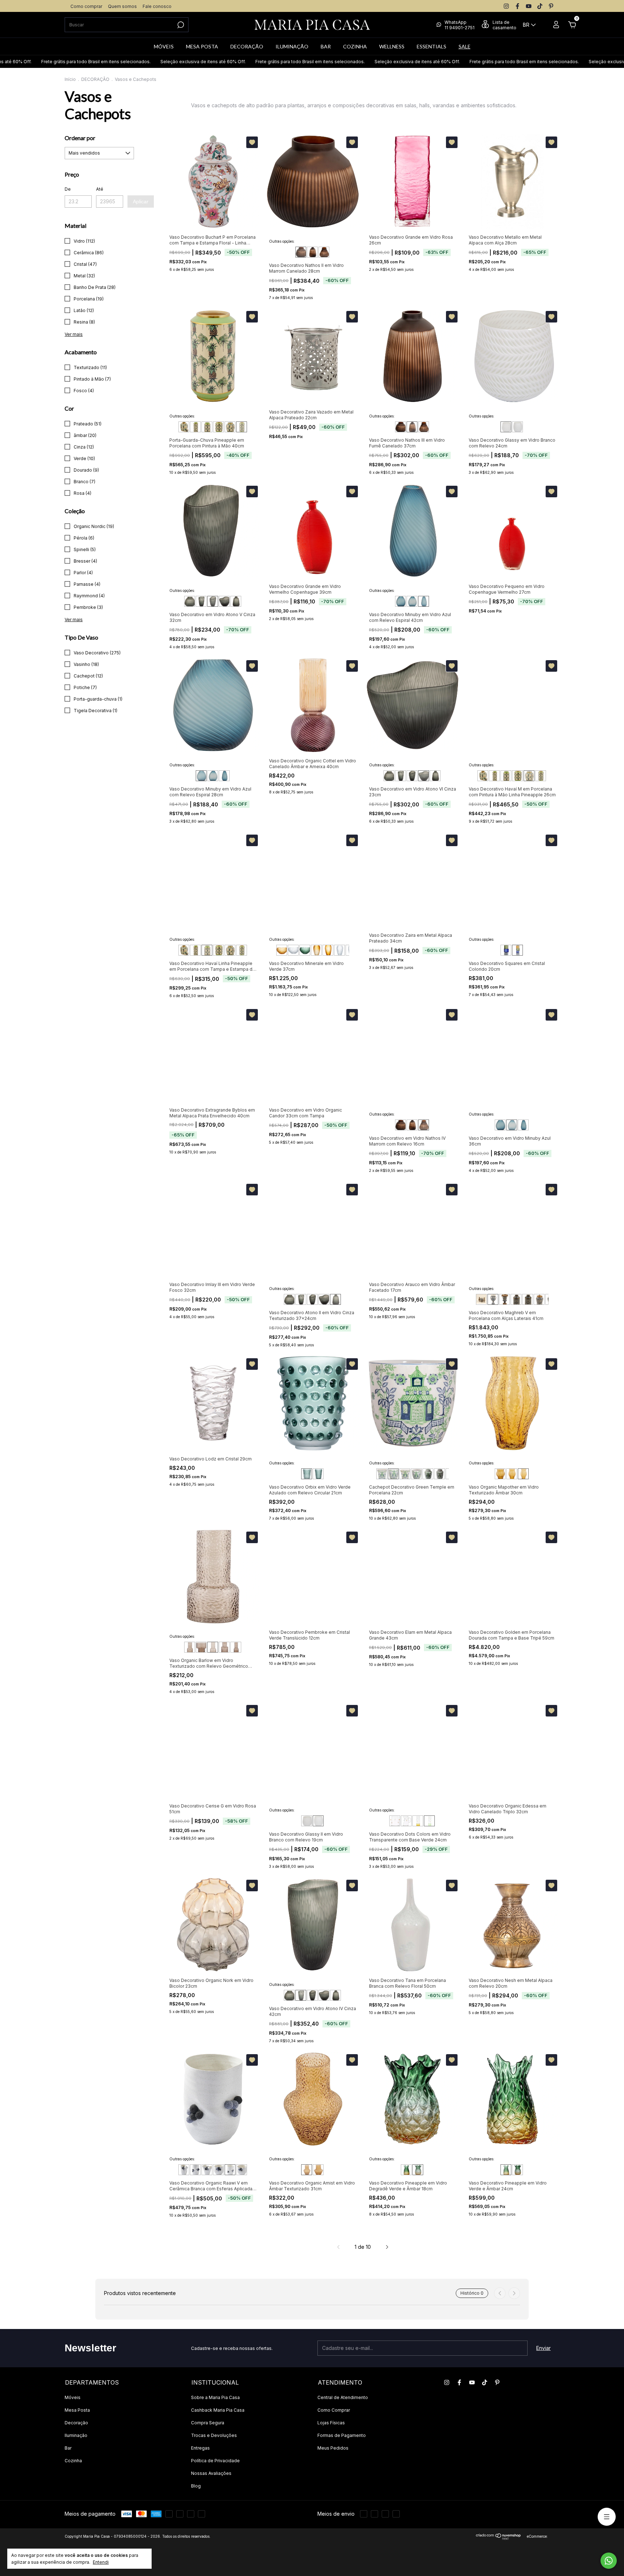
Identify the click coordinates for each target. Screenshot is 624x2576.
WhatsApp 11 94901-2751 (460, 25)
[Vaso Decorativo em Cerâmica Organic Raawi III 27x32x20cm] (207, 2170)
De (68, 189)
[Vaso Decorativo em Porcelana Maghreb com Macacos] (481, 1299)
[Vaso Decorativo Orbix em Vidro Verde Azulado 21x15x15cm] (307, 1474)
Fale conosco (157, 6)
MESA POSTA (202, 46)
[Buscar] (180, 25)
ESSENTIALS (432, 46)
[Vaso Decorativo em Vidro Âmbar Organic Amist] (307, 2170)
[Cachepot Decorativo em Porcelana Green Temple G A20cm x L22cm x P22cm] (393, 1474)
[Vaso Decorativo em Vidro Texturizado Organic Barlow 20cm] (190, 1647)
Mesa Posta (77, 2410)
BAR (326, 46)
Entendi (101, 2562)
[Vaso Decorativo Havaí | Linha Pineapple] (195, 427)
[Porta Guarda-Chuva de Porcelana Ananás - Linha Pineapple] (242, 427)
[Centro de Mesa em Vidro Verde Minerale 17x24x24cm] (305, 950)
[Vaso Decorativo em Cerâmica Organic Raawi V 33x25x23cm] (230, 2170)
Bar (68, 2448)
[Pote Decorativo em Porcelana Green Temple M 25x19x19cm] (439, 1474)
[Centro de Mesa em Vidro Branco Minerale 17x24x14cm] (293, 950)
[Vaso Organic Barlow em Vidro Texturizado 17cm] (201, 1647)
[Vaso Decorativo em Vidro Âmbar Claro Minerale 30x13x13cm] (316, 950)
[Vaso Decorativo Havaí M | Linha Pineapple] (230, 427)
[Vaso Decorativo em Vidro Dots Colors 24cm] (429, 1821)
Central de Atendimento (343, 2397)
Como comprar (86, 6)
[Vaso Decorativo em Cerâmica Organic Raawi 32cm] (184, 2170)
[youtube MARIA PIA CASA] (529, 6)
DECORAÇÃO (247, 46)
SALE (465, 46)
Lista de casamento (504, 25)
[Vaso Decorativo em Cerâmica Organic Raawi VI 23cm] (242, 2170)
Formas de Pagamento (342, 2435)
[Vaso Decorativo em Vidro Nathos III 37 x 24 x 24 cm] (312, 252)
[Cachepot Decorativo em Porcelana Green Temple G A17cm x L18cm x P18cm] (382, 1474)
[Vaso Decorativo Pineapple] (406, 2170)
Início (70, 79)
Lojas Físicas (331, 2423)
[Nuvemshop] (499, 2538)
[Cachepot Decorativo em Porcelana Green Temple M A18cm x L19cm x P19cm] (416, 1474)
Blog (196, 2486)
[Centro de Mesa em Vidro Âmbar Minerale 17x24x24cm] (282, 950)
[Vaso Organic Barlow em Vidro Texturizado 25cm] (213, 1647)
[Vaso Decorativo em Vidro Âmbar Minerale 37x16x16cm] (328, 950)
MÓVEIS (164, 46)
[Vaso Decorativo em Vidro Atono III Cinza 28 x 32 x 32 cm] (190, 601)
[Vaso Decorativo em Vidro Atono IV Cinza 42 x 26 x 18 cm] (201, 601)
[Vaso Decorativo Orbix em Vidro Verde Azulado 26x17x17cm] (318, 1474)
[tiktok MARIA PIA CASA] (540, 6)
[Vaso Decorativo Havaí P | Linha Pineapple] (184, 427)
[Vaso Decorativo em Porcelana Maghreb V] (493, 1299)
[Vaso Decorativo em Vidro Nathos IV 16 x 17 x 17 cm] (324, 252)
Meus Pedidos (333, 2448)
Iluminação (76, 2435)
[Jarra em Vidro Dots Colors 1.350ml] (406, 1821)
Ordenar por (80, 138)
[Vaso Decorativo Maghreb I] (516, 1299)
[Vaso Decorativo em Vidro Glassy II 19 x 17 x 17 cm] (517, 427)
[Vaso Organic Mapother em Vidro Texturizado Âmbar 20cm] (500, 1474)
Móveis (73, 2397)
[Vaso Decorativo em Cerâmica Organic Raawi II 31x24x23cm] (195, 2170)
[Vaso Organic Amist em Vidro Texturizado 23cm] (318, 2170)
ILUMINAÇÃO (292, 46)
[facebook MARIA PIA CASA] (517, 6)
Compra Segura (208, 2423)
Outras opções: (282, 241)
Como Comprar (334, 2410)
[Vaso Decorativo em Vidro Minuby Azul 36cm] (412, 601)
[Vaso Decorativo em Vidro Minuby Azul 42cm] (424, 601)
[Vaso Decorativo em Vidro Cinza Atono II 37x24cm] (236, 601)
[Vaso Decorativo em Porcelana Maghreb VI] (504, 1299)
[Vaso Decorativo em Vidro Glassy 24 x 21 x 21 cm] (506, 427)
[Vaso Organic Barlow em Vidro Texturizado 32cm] (236, 1647)
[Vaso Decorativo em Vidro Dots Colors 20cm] (418, 1821)
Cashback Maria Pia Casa (218, 2410)
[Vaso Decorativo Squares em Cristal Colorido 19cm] (517, 950)
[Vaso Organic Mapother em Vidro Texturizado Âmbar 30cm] (523, 1474)
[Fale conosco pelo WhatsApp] (609, 2561)
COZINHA (355, 46)
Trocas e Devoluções (214, 2435)
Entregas (200, 2448)
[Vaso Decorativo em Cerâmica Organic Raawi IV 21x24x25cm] (218, 2170)
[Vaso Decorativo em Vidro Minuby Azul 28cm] (400, 601)
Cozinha (73, 2461)
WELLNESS (392, 46)
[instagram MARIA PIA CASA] (506, 6)
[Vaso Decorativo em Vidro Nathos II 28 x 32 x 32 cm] (301, 252)
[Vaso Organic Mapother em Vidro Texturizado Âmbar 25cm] (512, 1474)
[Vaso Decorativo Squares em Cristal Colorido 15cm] (506, 950)
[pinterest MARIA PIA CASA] (551, 6)
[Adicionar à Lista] (252, 142)
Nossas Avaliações (211, 2473)
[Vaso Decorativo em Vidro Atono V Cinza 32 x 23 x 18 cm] (213, 601)
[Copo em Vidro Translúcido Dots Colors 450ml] (395, 1821)
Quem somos (122, 6)
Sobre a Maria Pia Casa (215, 2397)
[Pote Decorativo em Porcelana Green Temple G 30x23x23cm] (428, 1474)
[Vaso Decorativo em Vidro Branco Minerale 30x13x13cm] (339, 950)
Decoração (76, 2423)
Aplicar (141, 202)
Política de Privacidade (215, 2461)
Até (100, 189)
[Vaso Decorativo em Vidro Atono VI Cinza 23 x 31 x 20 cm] (224, 601)
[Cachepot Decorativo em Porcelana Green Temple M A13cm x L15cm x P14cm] (405, 1474)
